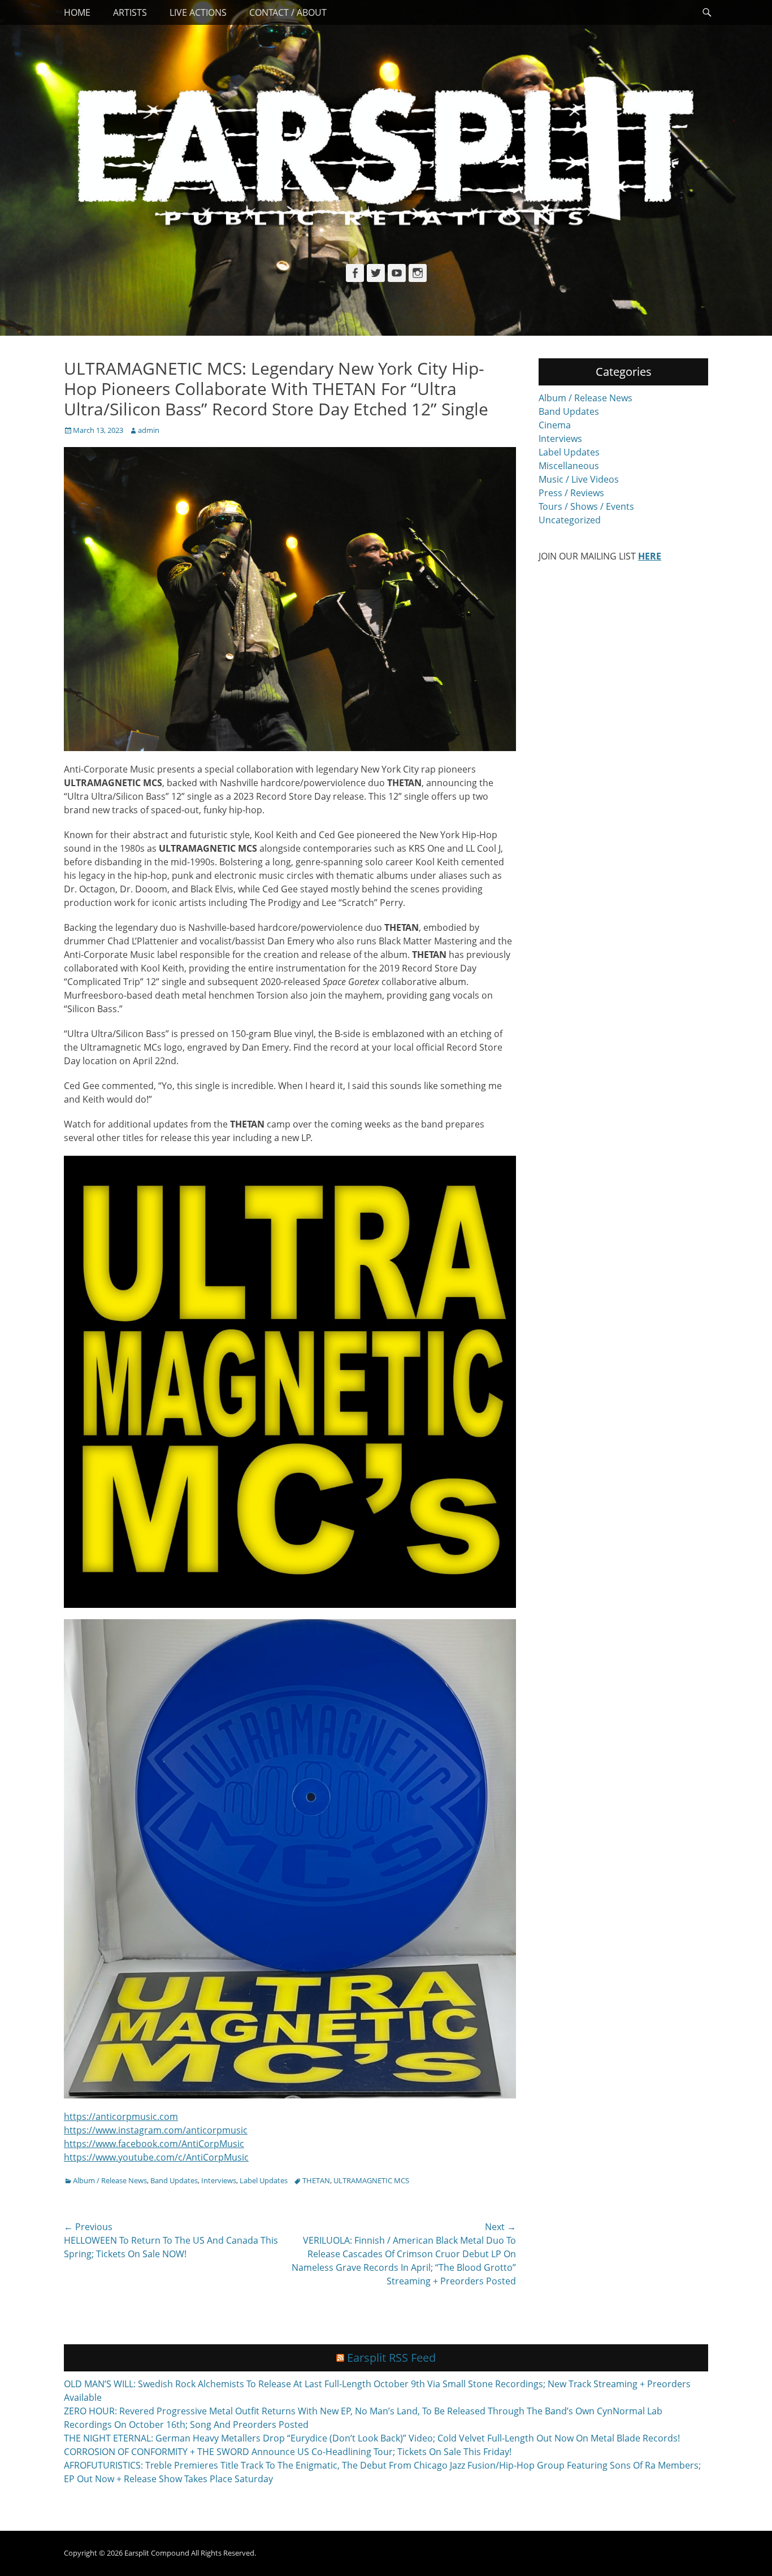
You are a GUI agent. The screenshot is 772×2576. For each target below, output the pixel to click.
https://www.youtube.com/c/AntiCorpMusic (156, 2157)
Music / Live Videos (579, 479)
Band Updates (174, 2180)
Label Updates (264, 2180)
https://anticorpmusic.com (121, 2117)
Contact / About (288, 12)
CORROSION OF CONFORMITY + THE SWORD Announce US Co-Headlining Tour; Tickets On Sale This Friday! (288, 2452)
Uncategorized (570, 520)
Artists (130, 12)
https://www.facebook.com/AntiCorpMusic (154, 2144)
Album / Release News (110, 2180)
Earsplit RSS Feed (391, 2358)
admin (149, 430)
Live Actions (198, 12)
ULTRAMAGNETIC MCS (371, 2180)
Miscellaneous (569, 466)
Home (77, 12)
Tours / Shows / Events (586, 506)
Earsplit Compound (157, 2553)
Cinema (555, 425)
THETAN (316, 2180)
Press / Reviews (571, 493)
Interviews (219, 2180)
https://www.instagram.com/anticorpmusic (156, 2130)
